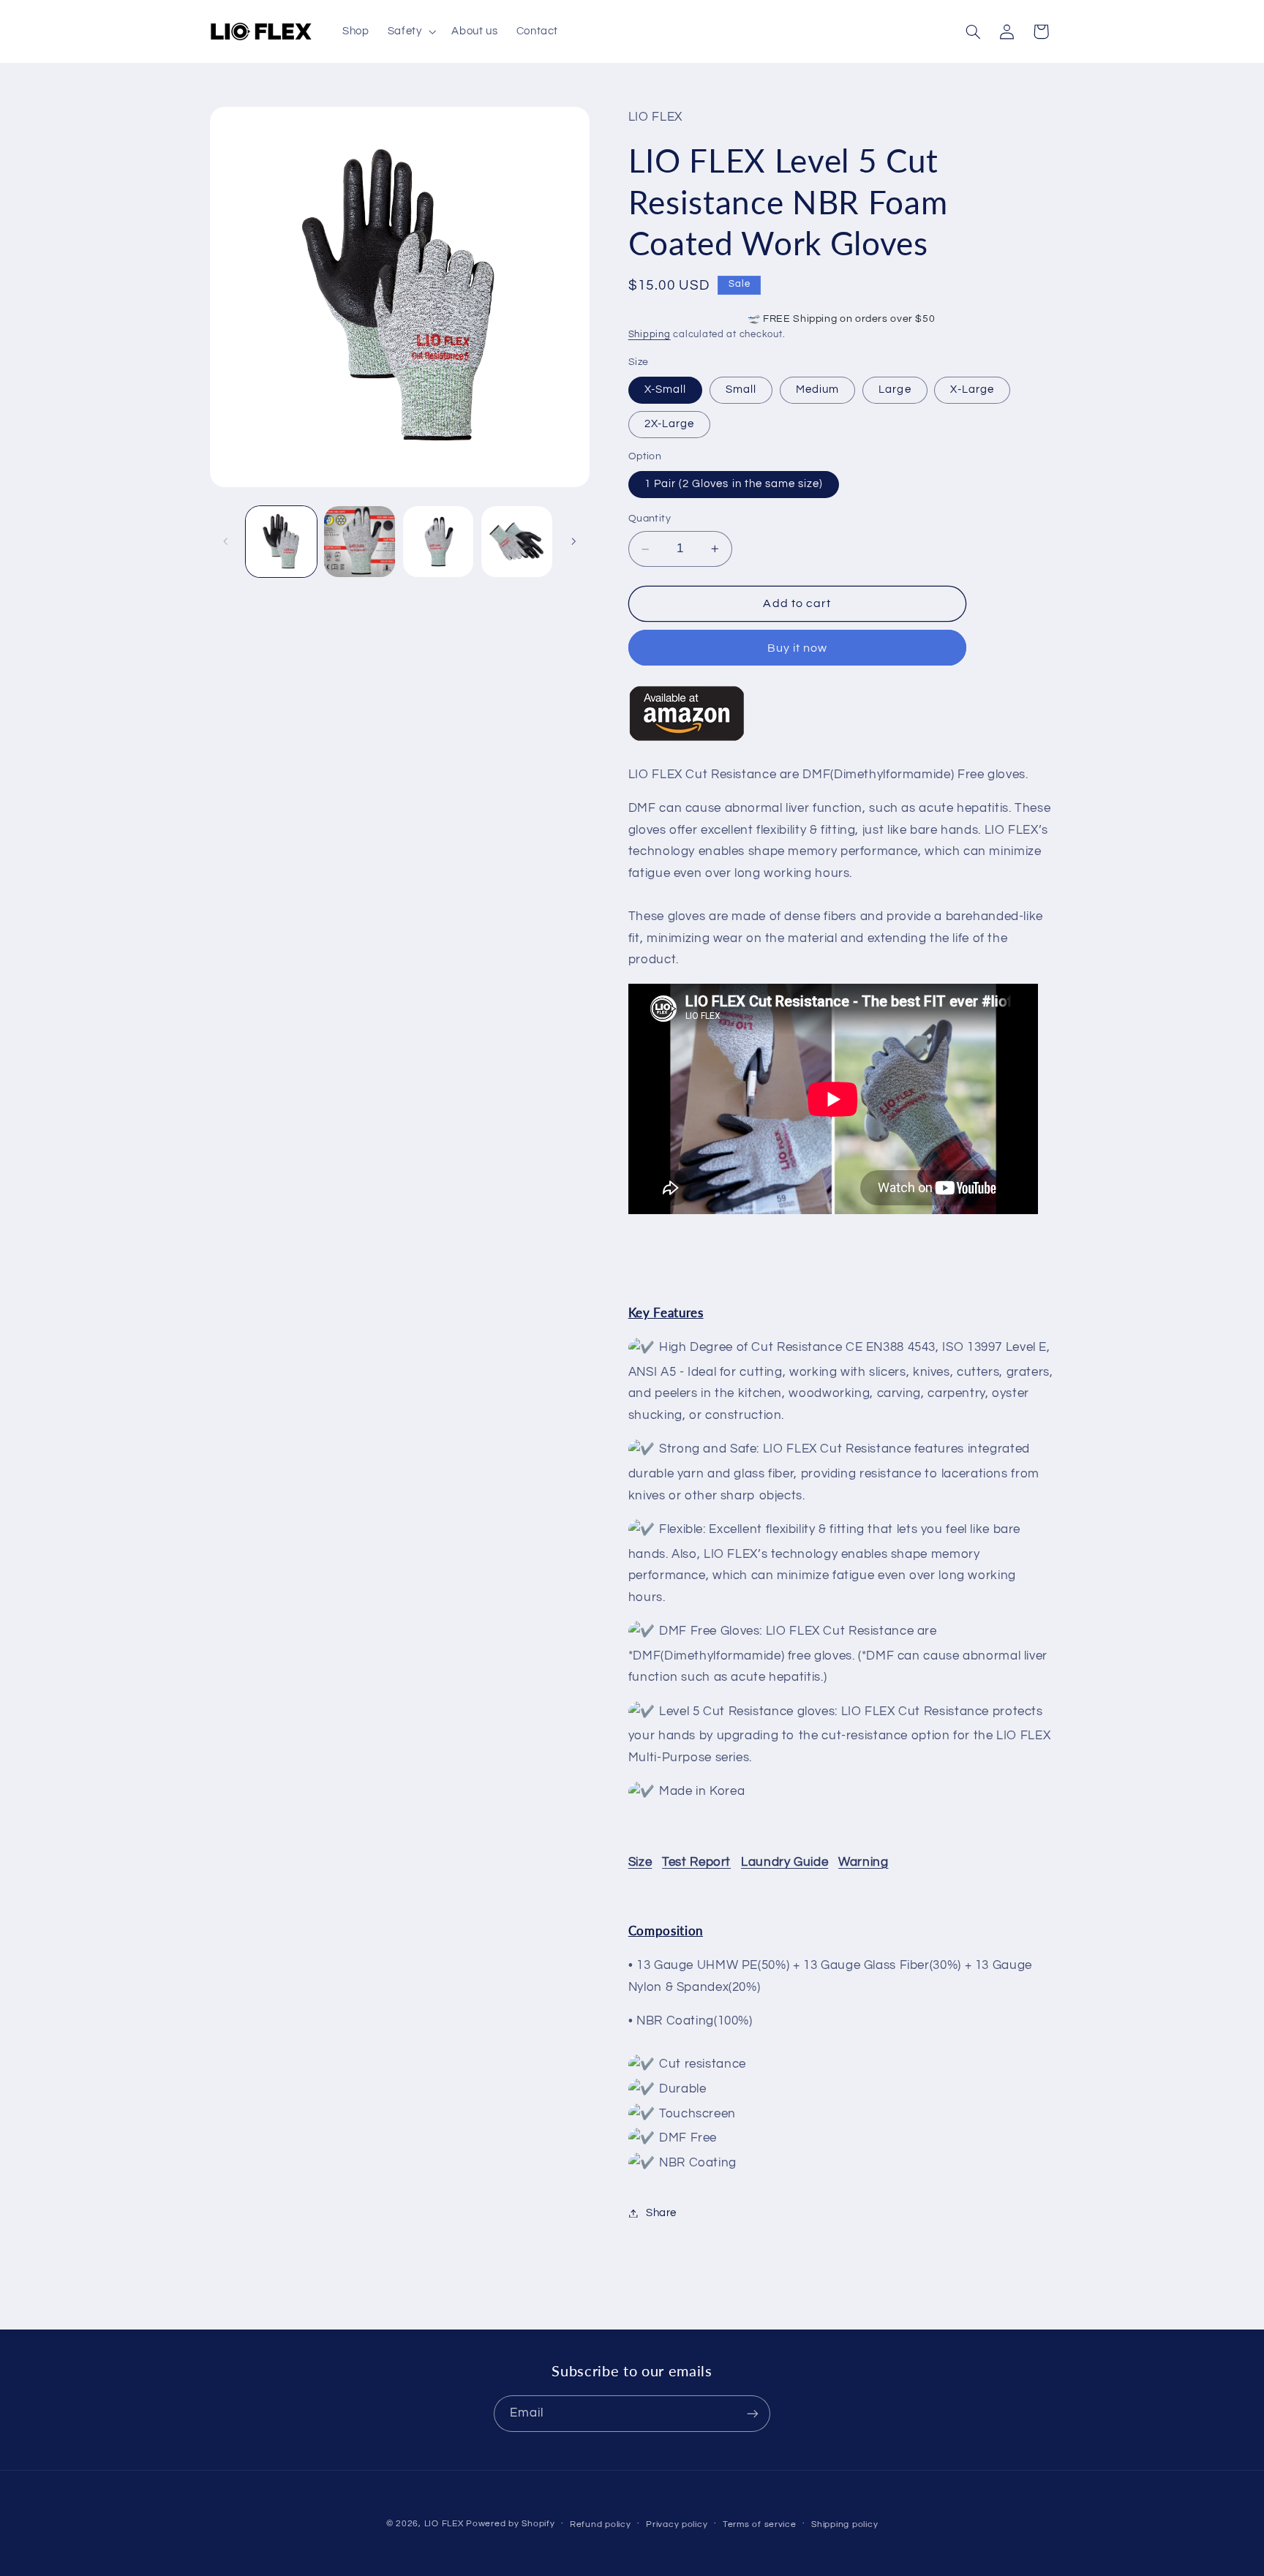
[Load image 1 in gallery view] (281, 542)
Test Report (696, 1862)
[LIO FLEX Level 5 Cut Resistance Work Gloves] (687, 741)
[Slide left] (226, 542)
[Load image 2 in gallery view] (360, 542)
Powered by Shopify (510, 2524)
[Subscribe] (753, 2413)
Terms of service (760, 2524)
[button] (410, 31)
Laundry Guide (785, 1862)
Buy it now (798, 648)
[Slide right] (573, 542)
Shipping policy (844, 2524)
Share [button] (661, 2213)
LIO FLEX (444, 2524)
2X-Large (669, 425)
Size (640, 1862)
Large (895, 389)
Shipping (650, 335)
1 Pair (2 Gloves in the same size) (734, 484)
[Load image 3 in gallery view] (439, 542)
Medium (817, 389)
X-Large (972, 389)
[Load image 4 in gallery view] (517, 542)
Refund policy (601, 2524)
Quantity (650, 519)
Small (741, 389)
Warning (863, 1862)
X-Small (665, 389)
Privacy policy (677, 2524)
